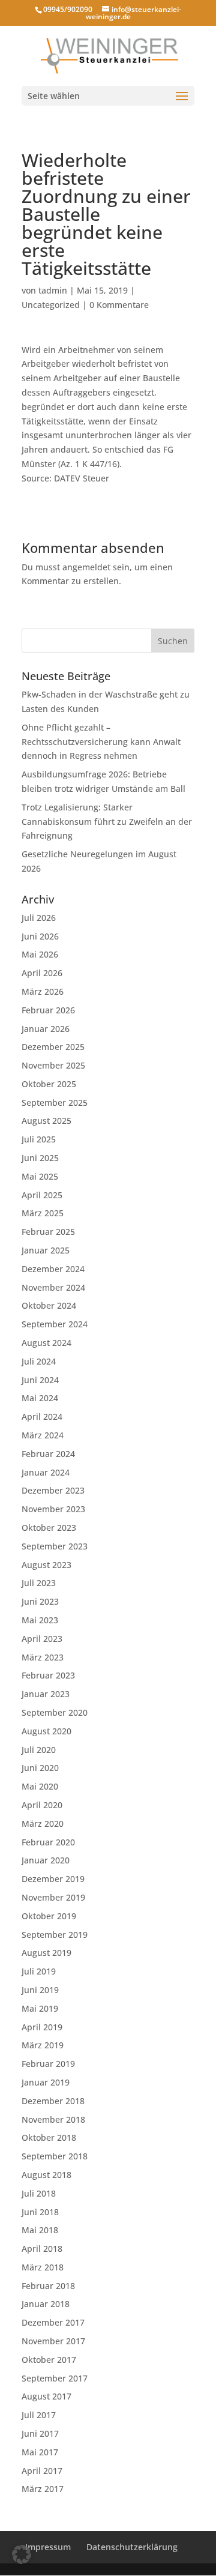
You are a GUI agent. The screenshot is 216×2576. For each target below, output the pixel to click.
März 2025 (43, 1213)
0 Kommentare (119, 305)
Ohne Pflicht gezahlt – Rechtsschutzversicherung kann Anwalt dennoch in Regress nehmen (101, 742)
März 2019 (43, 2045)
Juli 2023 (39, 1583)
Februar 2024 (48, 1454)
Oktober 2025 (49, 1084)
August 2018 (46, 2175)
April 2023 (42, 1639)
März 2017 (43, 2489)
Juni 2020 (40, 1768)
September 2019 (55, 1935)
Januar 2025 (46, 1250)
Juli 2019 (39, 1971)
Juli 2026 (39, 918)
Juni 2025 (40, 1158)
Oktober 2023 (49, 1528)
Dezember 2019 (53, 1879)
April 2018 (42, 2249)
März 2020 (43, 1823)
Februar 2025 (48, 1232)
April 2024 (42, 1416)
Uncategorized (51, 305)
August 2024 (46, 1343)
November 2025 (53, 1065)
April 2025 (42, 1195)
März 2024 (43, 1435)
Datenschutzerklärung (132, 2547)
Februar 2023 (48, 1675)
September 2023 (55, 1546)
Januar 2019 (46, 2082)
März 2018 (43, 2267)
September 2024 (55, 1324)
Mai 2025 (40, 1176)
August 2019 (46, 1953)
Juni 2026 (40, 936)
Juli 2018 (39, 2193)
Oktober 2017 (49, 2360)
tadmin (53, 290)
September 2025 (55, 1102)
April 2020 (42, 1805)
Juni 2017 (40, 2433)
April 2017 (42, 2471)
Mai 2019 (40, 2008)
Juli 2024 (39, 1361)
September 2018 (55, 2156)
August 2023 (46, 1565)
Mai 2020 (40, 1786)
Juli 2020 (39, 1750)
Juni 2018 (40, 2212)
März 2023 (43, 1657)
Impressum (48, 2547)
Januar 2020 (46, 1860)
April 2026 (42, 973)
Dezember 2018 (53, 2101)
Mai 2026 (40, 954)
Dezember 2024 (53, 1269)
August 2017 (46, 2396)
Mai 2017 (40, 2452)
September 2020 (55, 1712)
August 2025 (46, 1121)
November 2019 (53, 1897)
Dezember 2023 (53, 1490)
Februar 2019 (48, 2064)
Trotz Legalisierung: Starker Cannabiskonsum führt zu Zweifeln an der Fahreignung (107, 822)
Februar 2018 (48, 2286)
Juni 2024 (40, 1380)
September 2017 (55, 2378)
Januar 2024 (46, 1472)
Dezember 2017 (53, 2322)
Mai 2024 (40, 1398)
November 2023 (53, 1509)
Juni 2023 (40, 1601)
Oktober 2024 (49, 1305)
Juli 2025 (39, 1139)
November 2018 (53, 2119)
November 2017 (53, 2341)
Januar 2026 (46, 1029)
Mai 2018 (40, 2230)
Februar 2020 (48, 1842)
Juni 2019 (40, 1990)
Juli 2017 (39, 2415)
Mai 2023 (40, 1620)
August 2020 (46, 1731)
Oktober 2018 (49, 2137)
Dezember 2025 (53, 1047)
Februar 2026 (48, 1010)
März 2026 (43, 991)
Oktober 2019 (49, 1916)
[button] (22, 2554)
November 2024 (53, 1287)
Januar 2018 (46, 2304)
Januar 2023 (46, 1694)
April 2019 (42, 2027)
